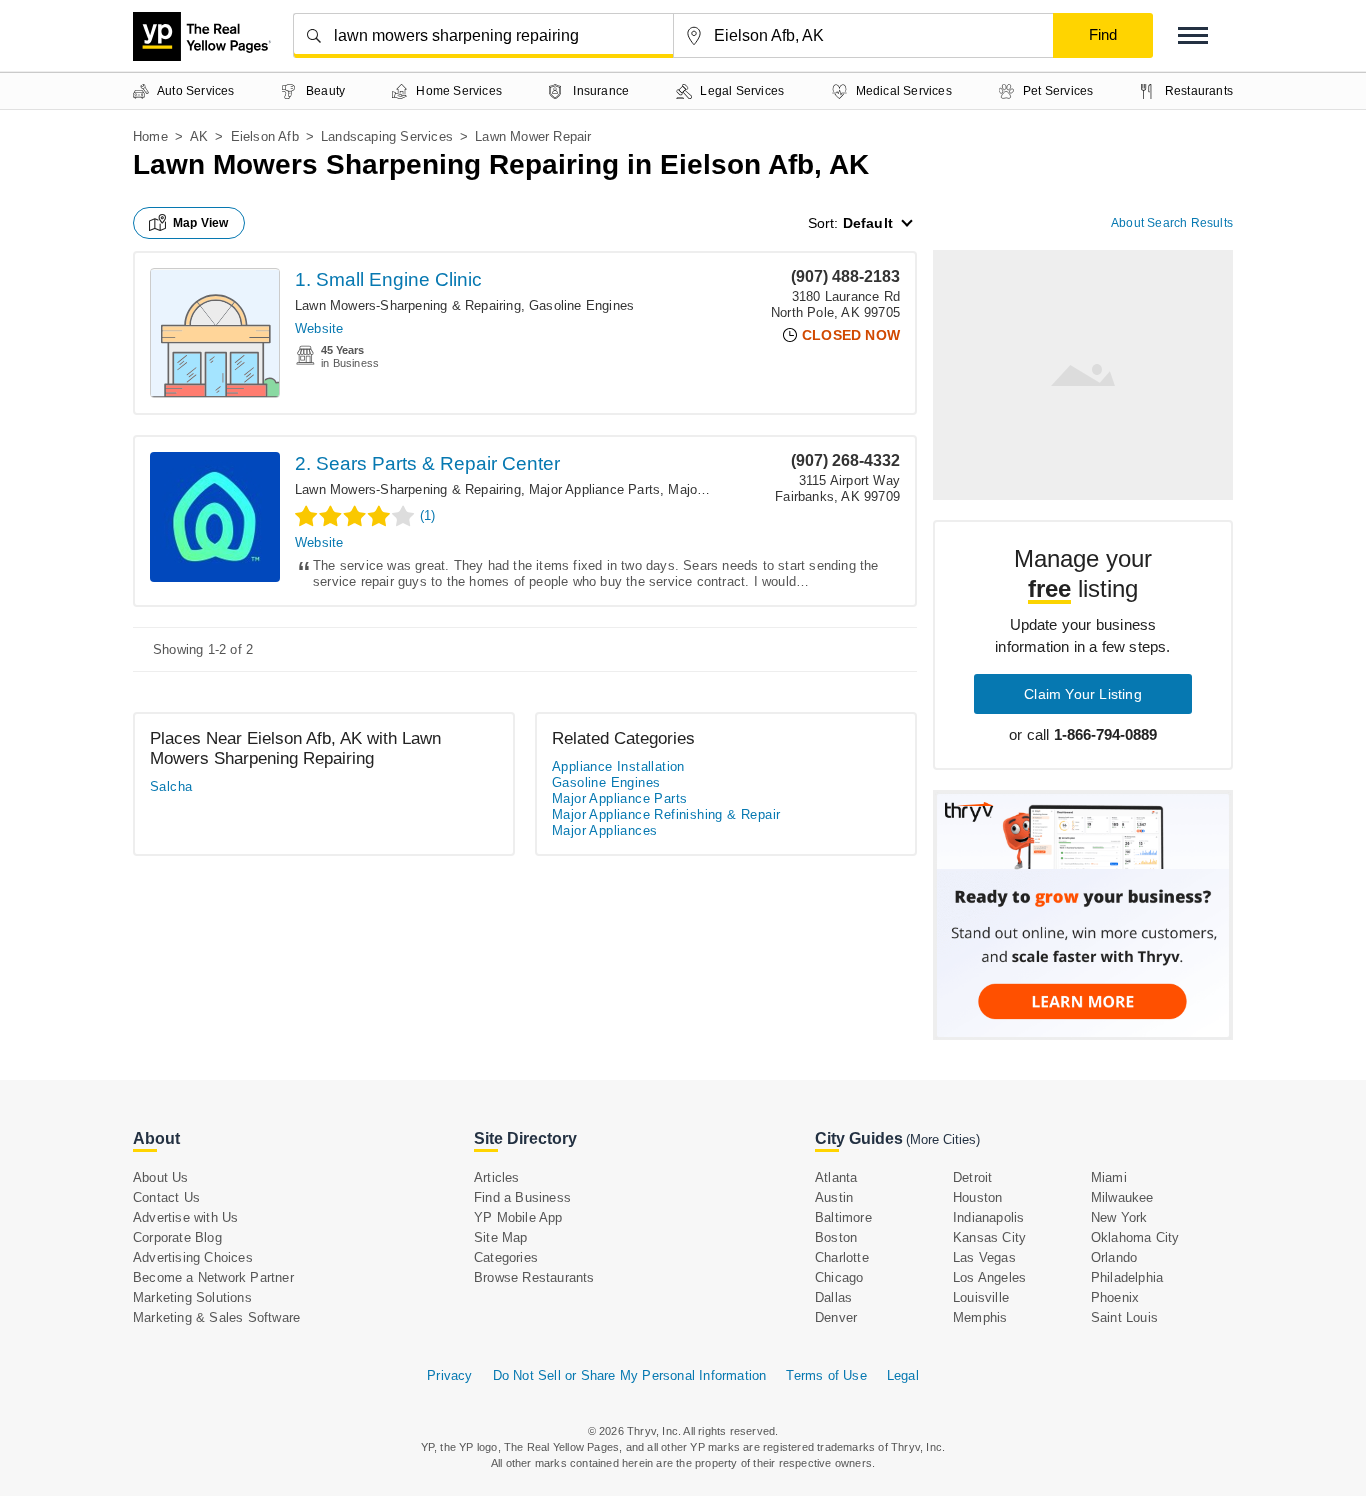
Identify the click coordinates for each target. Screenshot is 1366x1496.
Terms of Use (826, 1375)
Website (319, 328)
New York (1119, 1217)
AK (199, 136)
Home (150, 136)
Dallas (833, 1297)
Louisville (981, 1297)
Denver (836, 1317)
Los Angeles (989, 1277)
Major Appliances (604, 830)
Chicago (839, 1277)
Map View (201, 223)
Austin (834, 1197)
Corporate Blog (177, 1237)
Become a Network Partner (213, 1277)
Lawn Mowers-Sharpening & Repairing (408, 305)
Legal (903, 1375)
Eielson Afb (265, 136)
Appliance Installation (618, 766)
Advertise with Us (185, 1217)
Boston (836, 1237)
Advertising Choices (193, 1257)
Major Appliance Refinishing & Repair (666, 814)
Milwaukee (1122, 1197)
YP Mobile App (518, 1217)
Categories (506, 1257)
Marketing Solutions (192, 1297)
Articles (497, 1177)
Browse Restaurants (534, 1277)
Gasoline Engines (581, 305)
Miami (1109, 1177)
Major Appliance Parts (594, 489)
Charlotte (842, 1257)
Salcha (171, 786)
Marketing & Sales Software (216, 1317)
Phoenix (1115, 1297)
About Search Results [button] (1172, 223)
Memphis (980, 1317)
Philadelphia (1127, 1277)
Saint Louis (1124, 1317)
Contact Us (166, 1197)
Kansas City (989, 1237)
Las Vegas (984, 1257)
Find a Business (522, 1197)
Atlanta (836, 1177)
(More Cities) (943, 1139)
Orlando (1114, 1257)
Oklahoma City (1135, 1237)
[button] (1193, 35)
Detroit (972, 1177)
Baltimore (843, 1217)
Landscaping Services (387, 136)
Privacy (449, 1375)
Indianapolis (988, 1217)
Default (868, 223)
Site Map (501, 1237)
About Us (161, 1177)
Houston (977, 1197)
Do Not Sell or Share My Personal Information (630, 1375)
